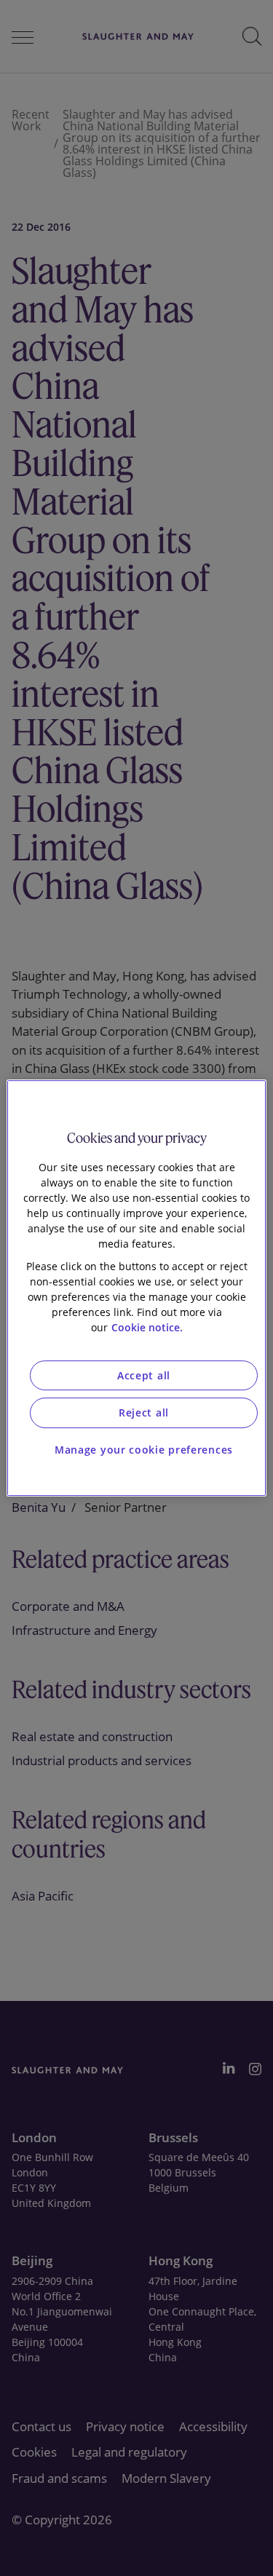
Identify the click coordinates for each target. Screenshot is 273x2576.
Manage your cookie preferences (144, 1450)
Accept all (144, 1375)
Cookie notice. (147, 1327)
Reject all (144, 1412)
